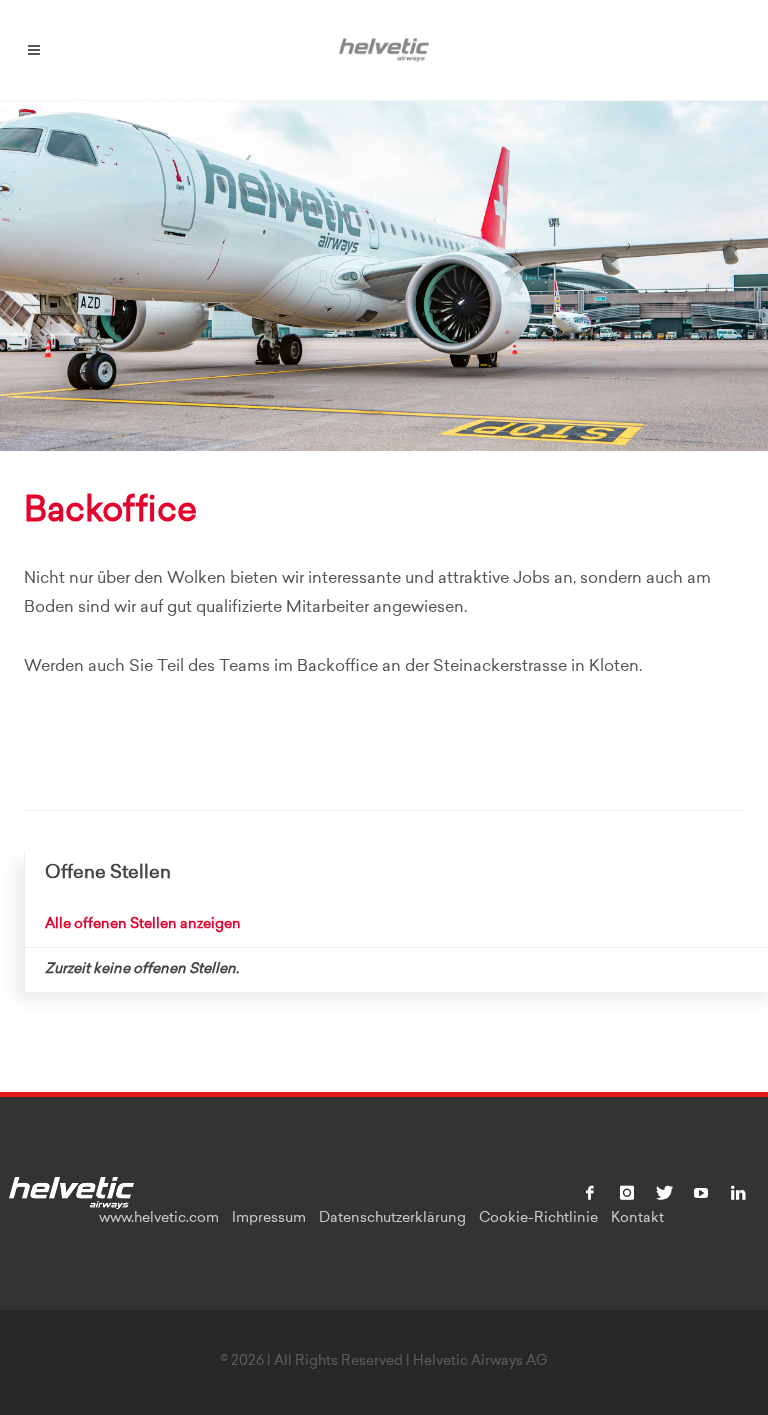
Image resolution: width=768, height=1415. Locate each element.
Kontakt (637, 1219)
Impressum (269, 1219)
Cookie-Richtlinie (538, 1219)
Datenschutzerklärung (392, 1219)
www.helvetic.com (159, 1219)
